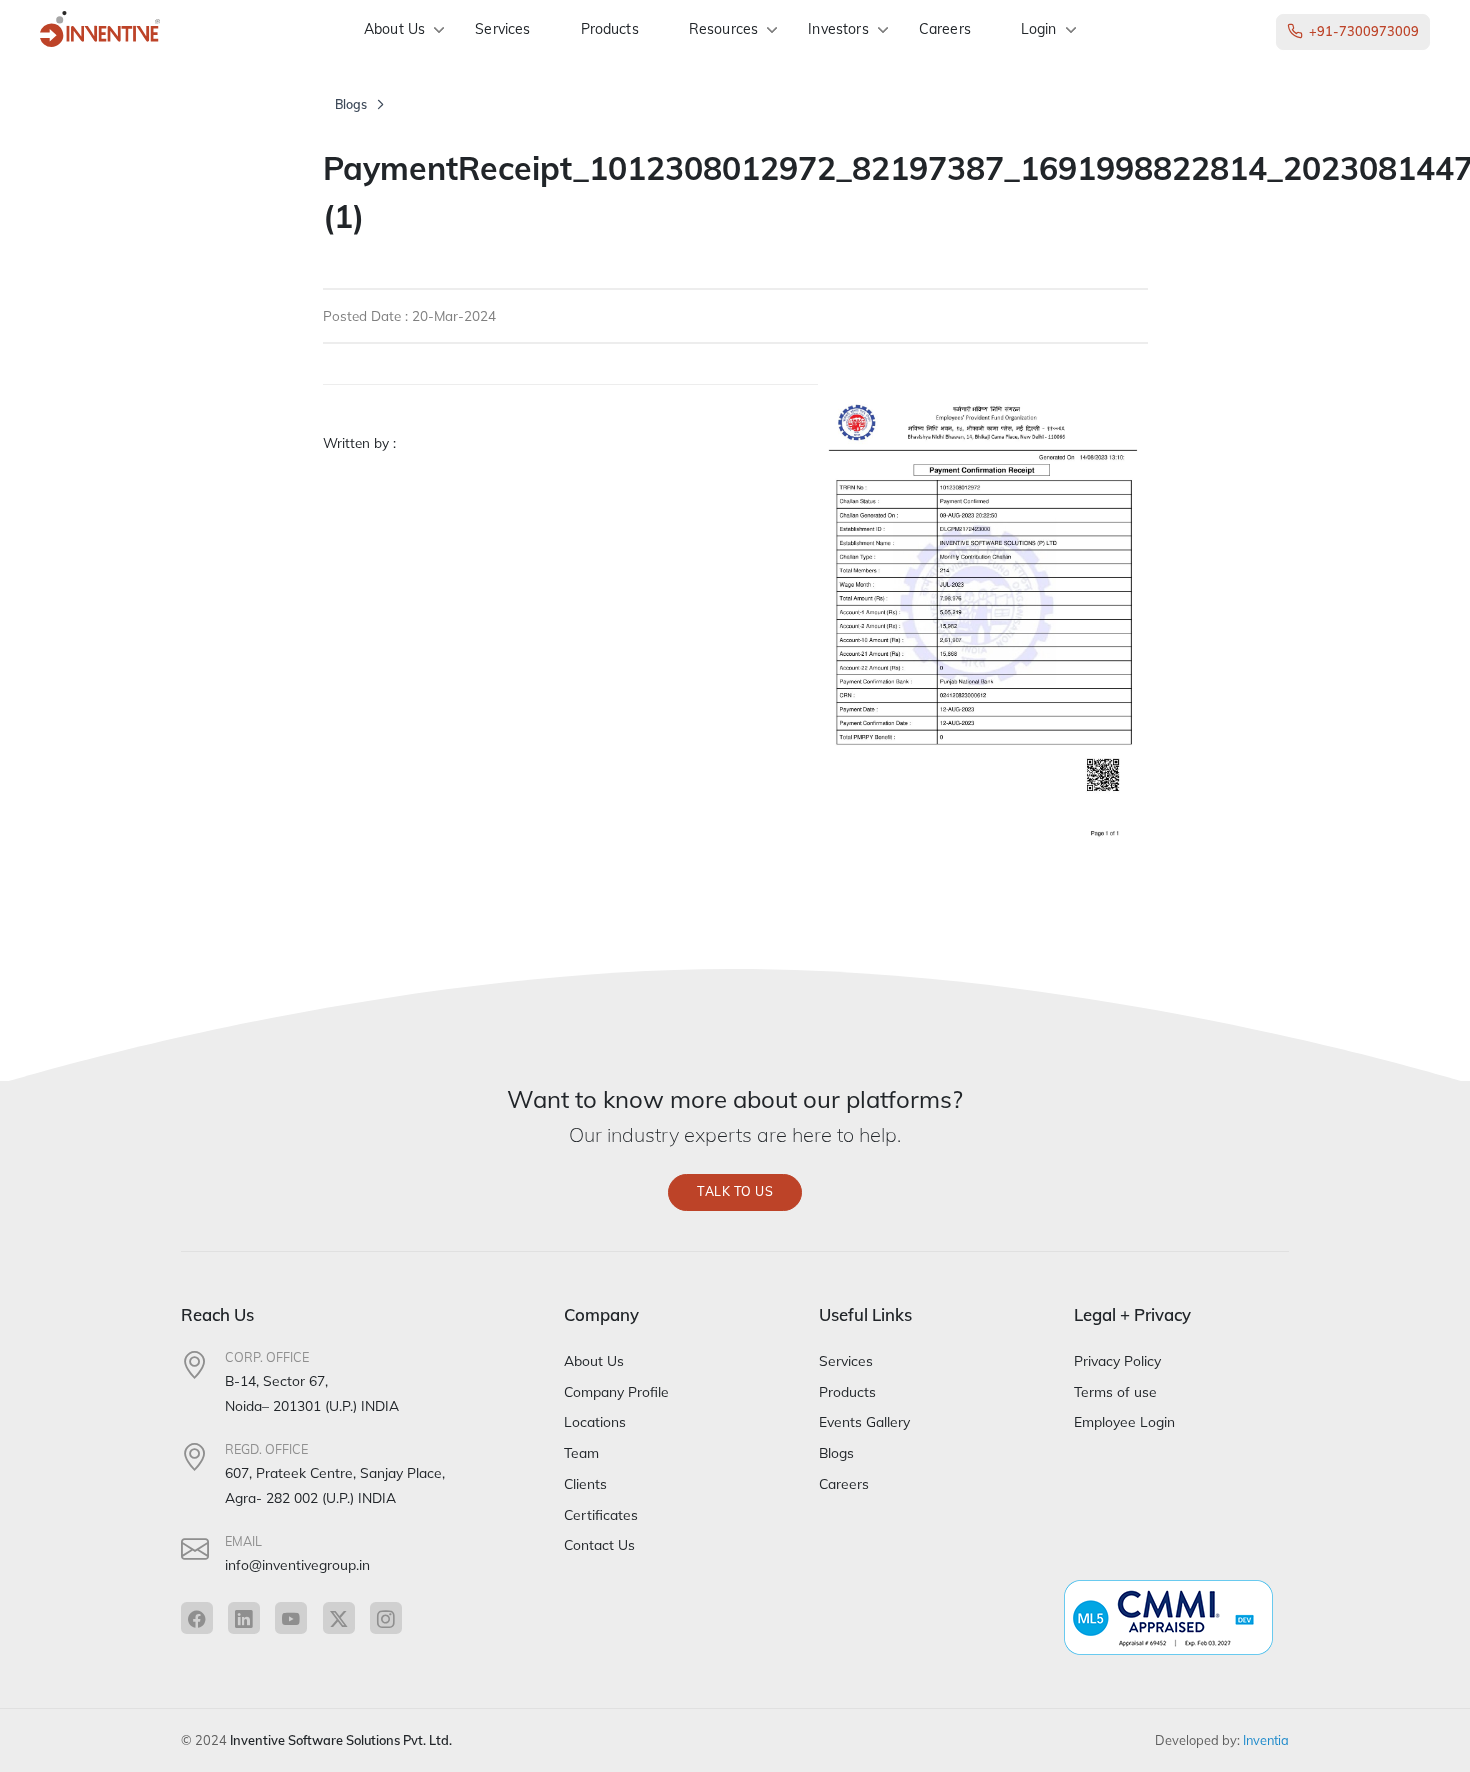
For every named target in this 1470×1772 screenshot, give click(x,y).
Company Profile (616, 1391)
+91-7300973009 (1364, 31)
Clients (585, 1483)
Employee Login (1124, 1421)
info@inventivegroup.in (297, 1564)
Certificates (601, 1514)
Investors (838, 29)
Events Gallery (864, 1421)
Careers (945, 29)
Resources (723, 29)
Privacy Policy (1117, 1360)
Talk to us (735, 1191)
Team (581, 1452)
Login (1039, 29)
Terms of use (1115, 1391)
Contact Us (599, 1544)
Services (502, 29)
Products (610, 29)
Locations (595, 1421)
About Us (394, 29)
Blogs (351, 104)
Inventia (1266, 1740)
